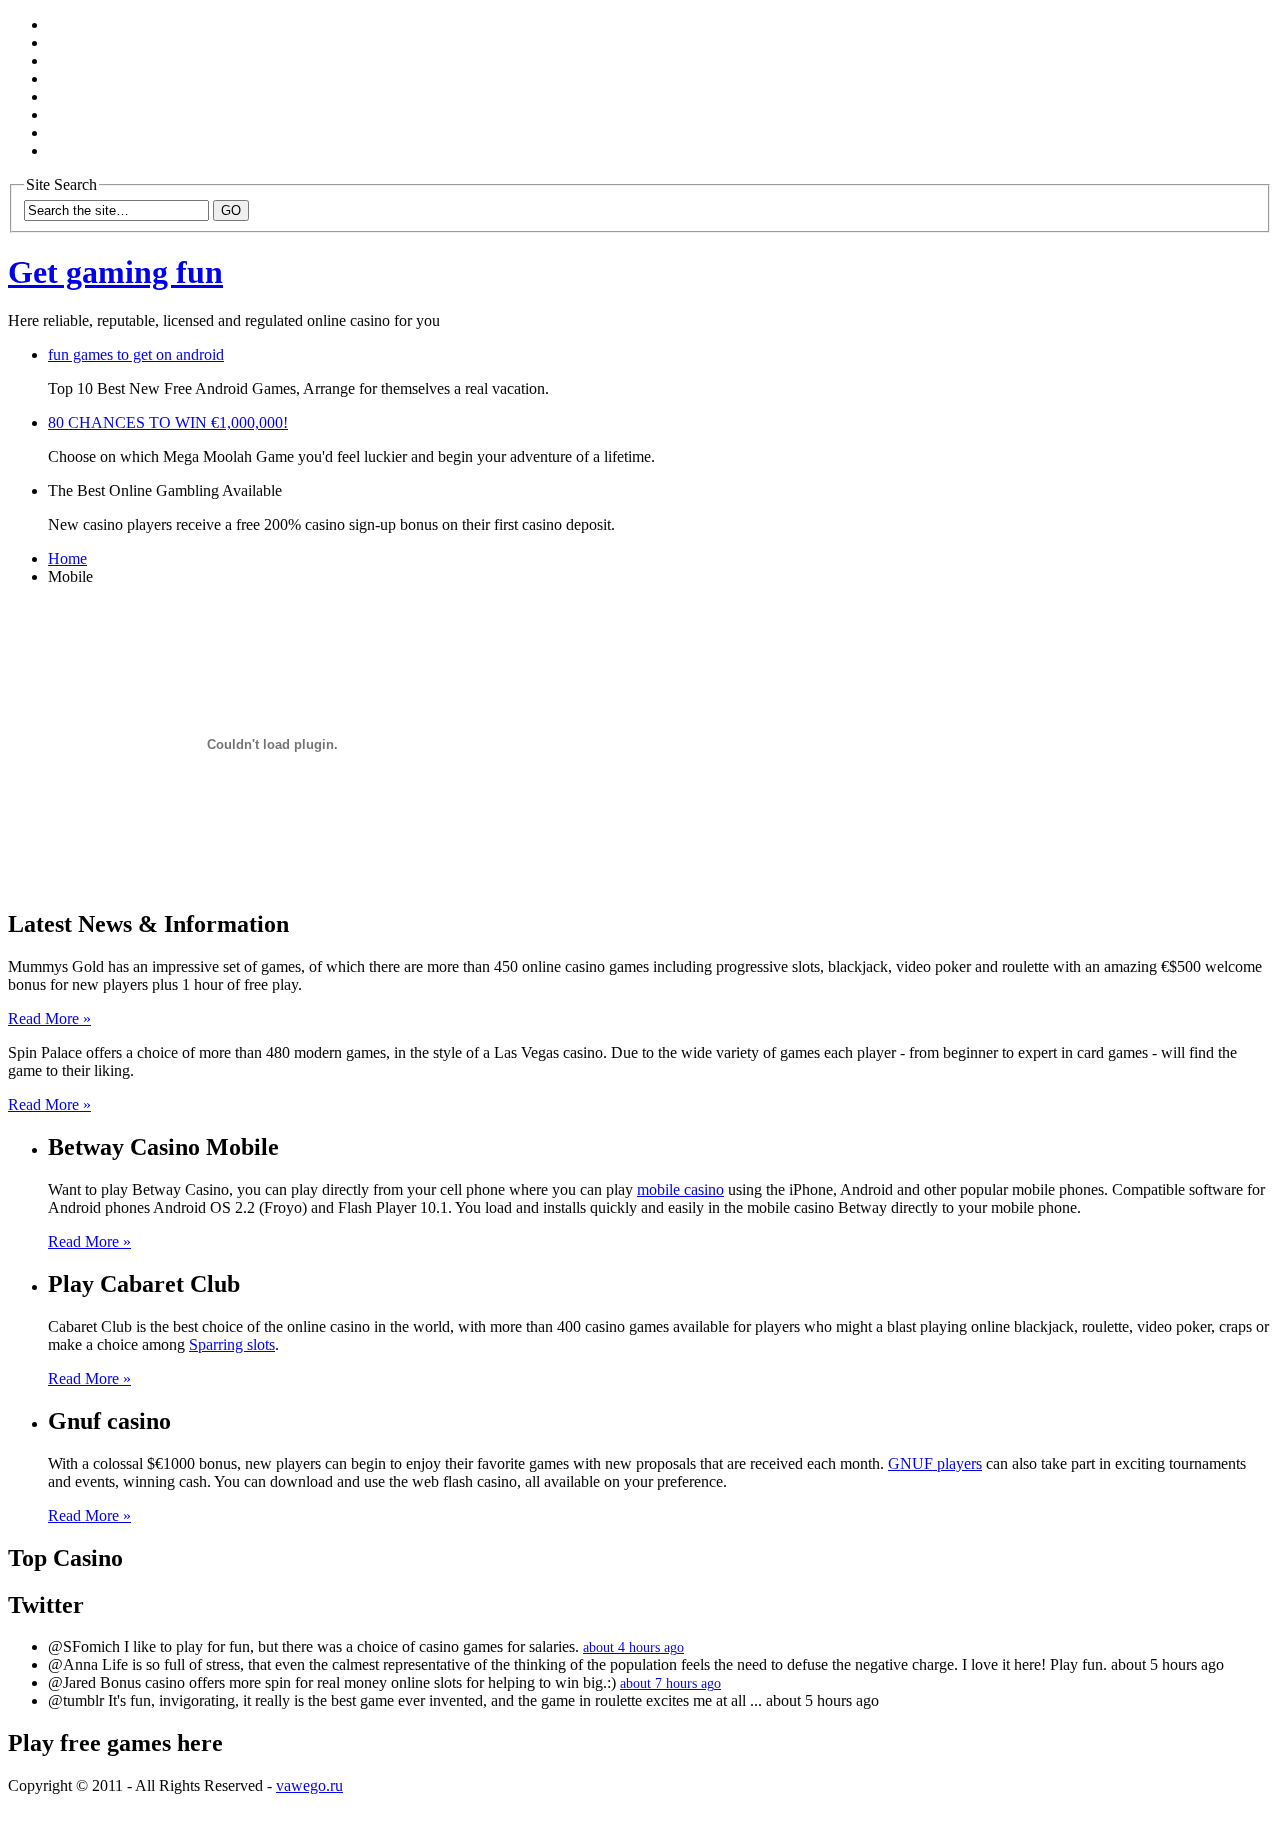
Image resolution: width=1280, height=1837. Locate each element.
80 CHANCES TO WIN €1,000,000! (168, 422)
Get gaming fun (115, 272)
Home (67, 558)
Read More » (49, 1018)
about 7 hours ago (670, 1683)
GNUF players (935, 1463)
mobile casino (680, 1189)
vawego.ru (309, 1785)
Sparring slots (232, 1344)
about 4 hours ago (633, 1647)
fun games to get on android (136, 354)
